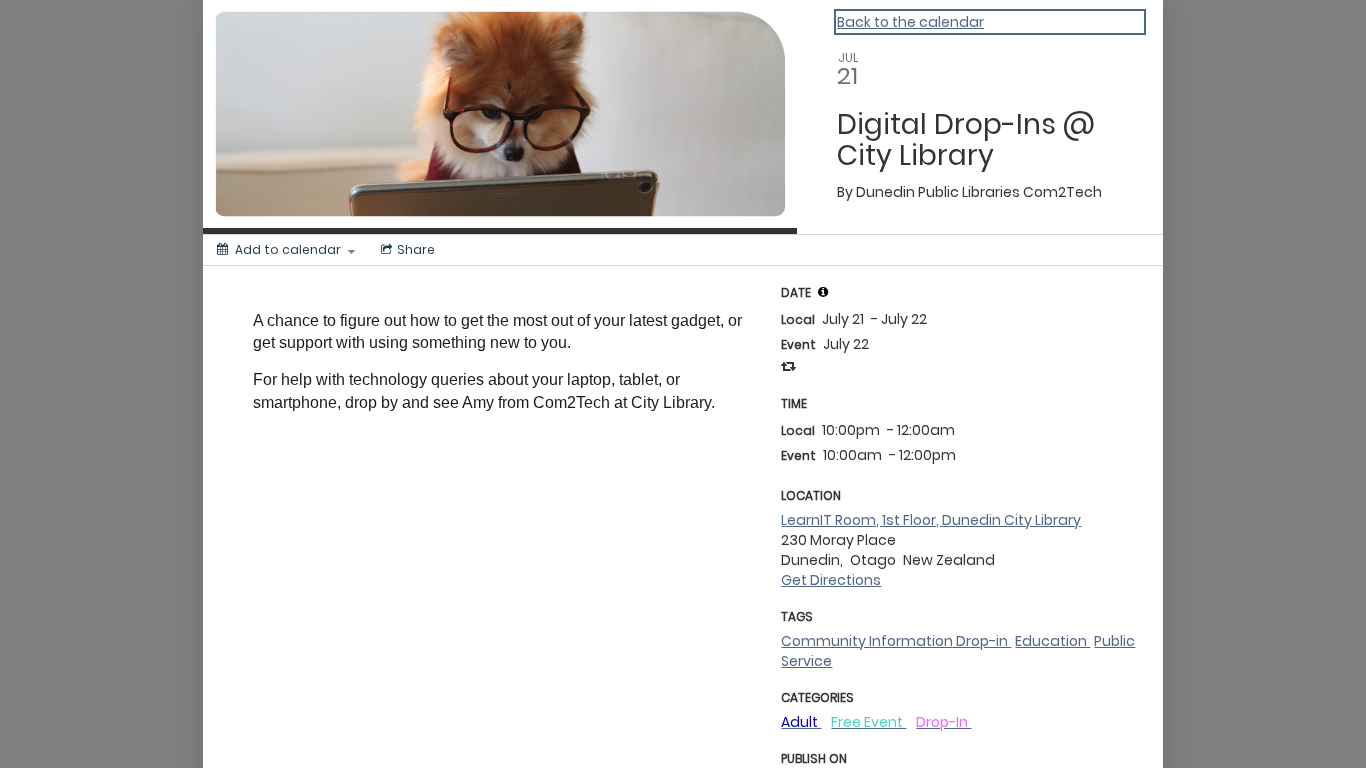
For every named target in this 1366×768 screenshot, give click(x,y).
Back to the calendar (910, 22)
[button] (823, 292)
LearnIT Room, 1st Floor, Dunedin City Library (931, 520)
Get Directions (831, 580)
